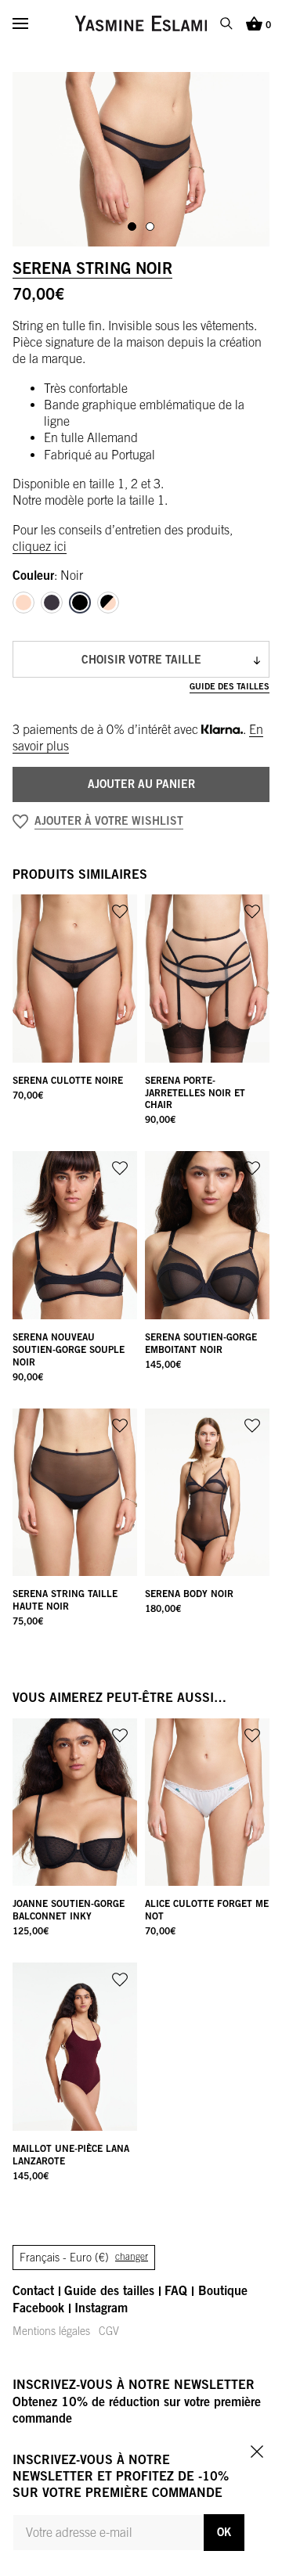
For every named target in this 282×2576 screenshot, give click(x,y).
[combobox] (141, 659)
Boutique (223, 2290)
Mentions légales (51, 2331)
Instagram (101, 2308)
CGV (109, 2331)
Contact (33, 2290)
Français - (84, 2258)
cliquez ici (40, 546)
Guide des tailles (230, 686)
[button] (141, 822)
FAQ (176, 2290)
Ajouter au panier (141, 784)
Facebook (38, 2308)
